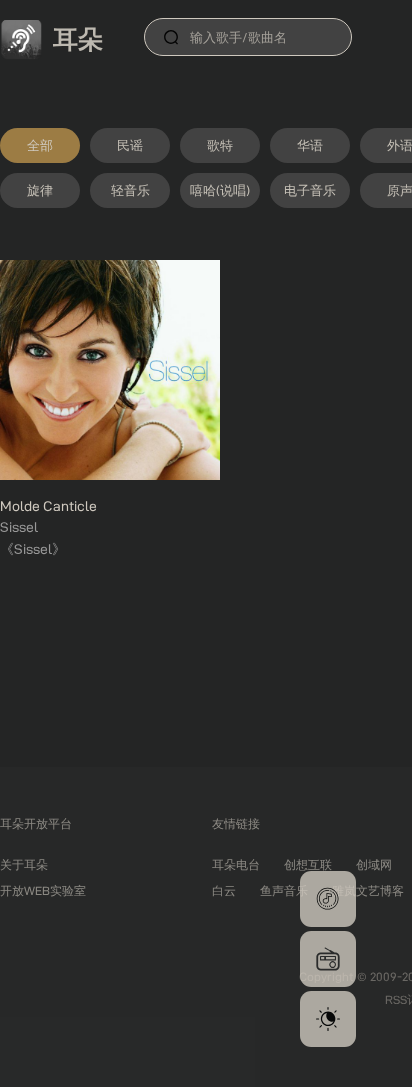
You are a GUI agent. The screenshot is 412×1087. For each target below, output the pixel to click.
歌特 (220, 145)
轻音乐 (130, 190)
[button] (328, 899)
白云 (224, 890)
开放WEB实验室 (43, 890)
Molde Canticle (48, 506)
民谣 (130, 145)
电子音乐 (310, 190)
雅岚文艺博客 (368, 890)
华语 (310, 145)
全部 (40, 145)
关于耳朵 (24, 864)
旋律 (40, 190)
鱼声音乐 (284, 890)
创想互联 (308, 864)
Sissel (19, 527)
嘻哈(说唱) (220, 190)
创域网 (374, 864)
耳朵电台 (236, 864)
